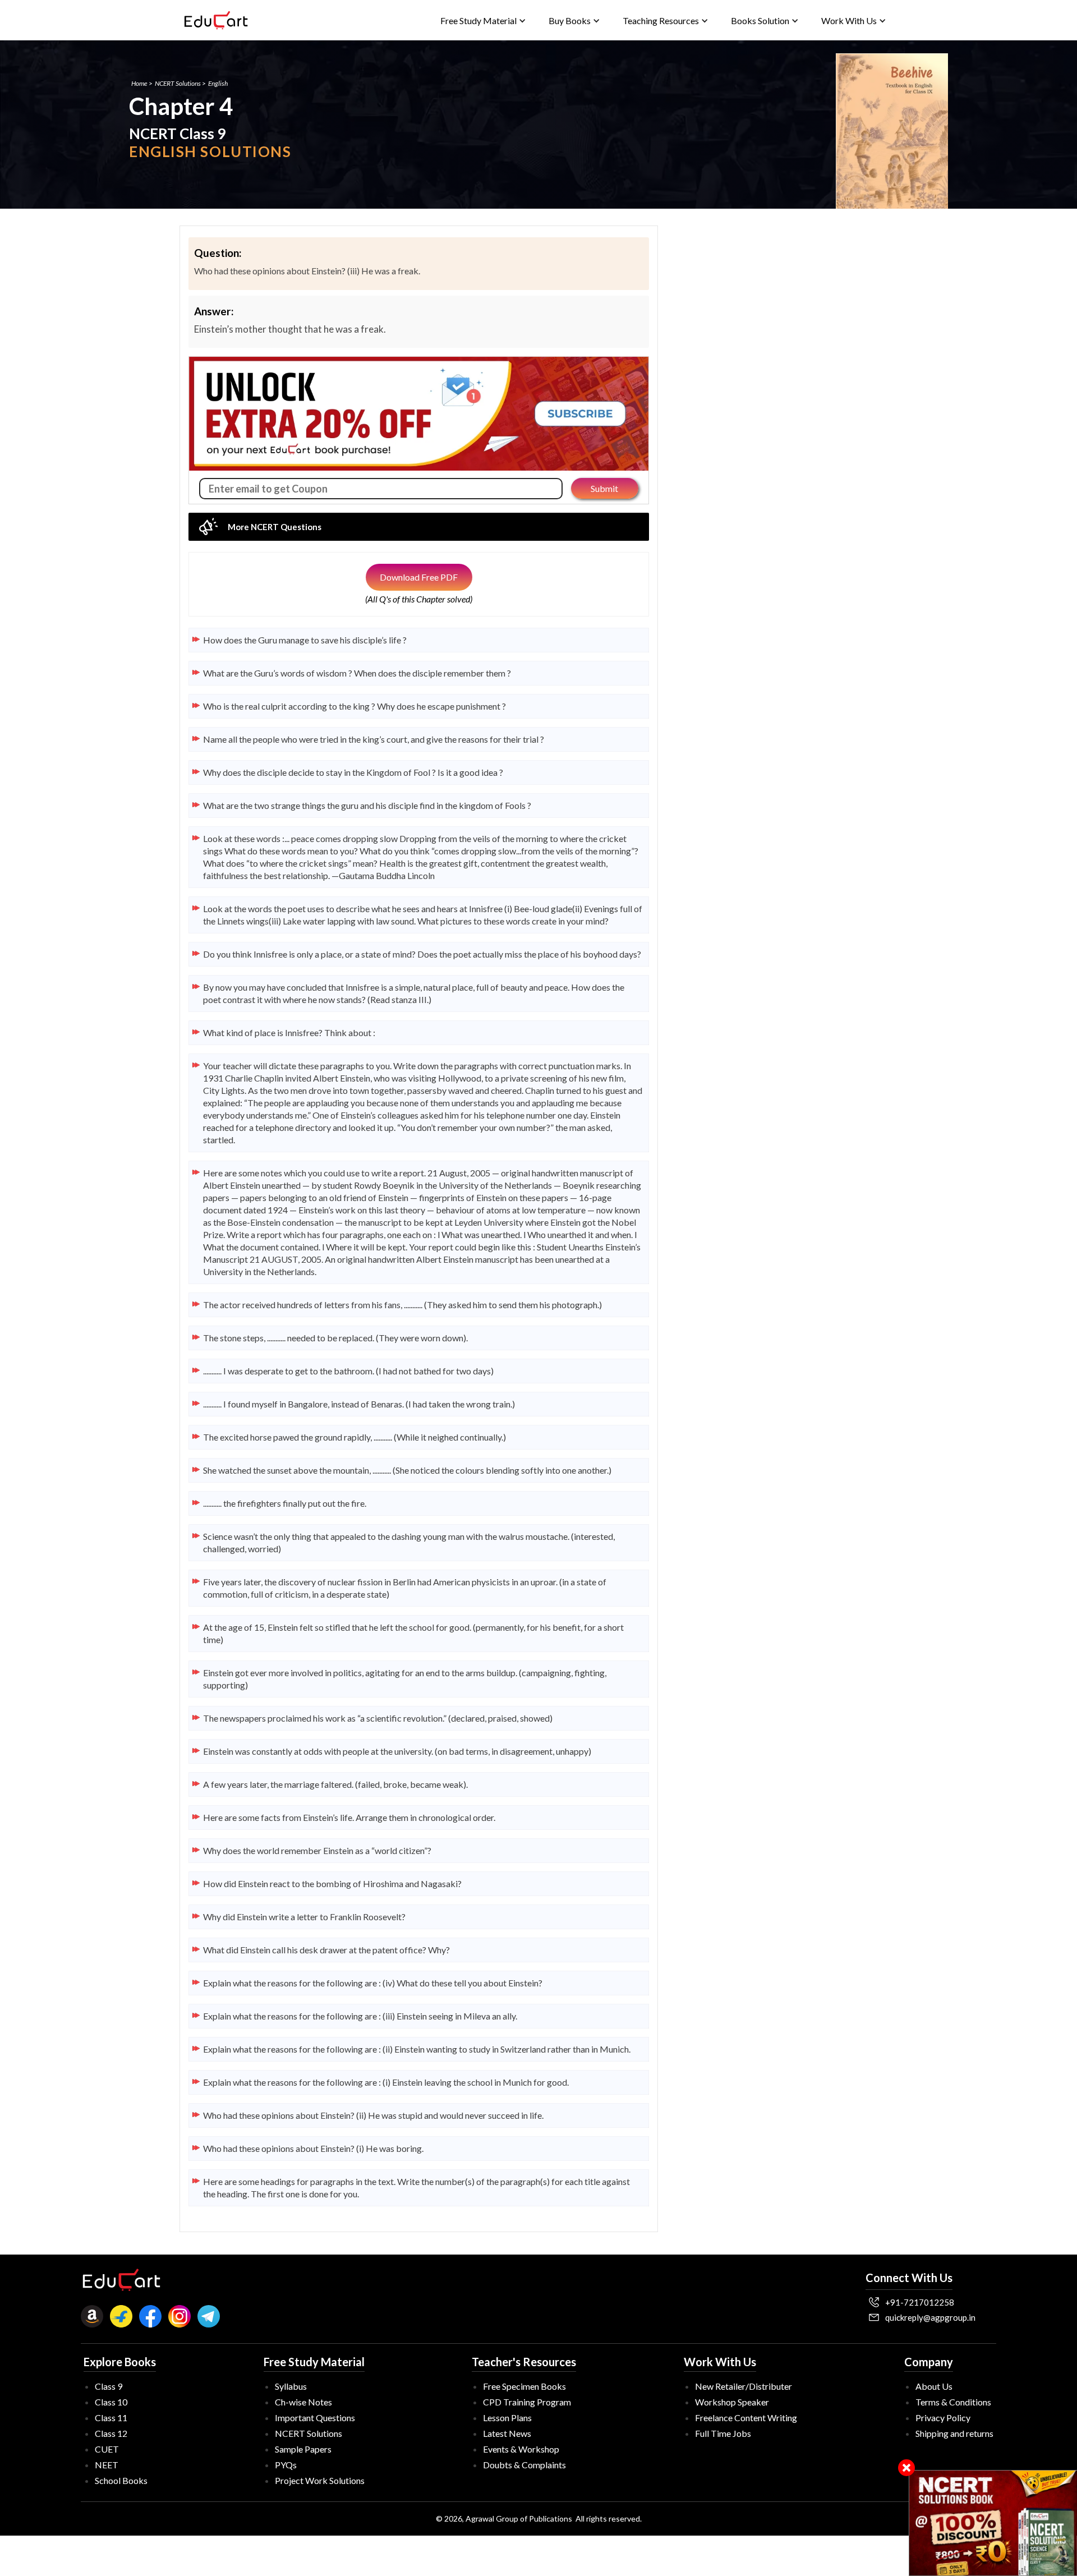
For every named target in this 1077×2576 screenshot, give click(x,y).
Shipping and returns (954, 2433)
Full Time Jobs (723, 2433)
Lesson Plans (507, 2418)
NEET (107, 2465)
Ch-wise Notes (303, 2402)
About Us (934, 2386)
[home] (216, 20)
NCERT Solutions (178, 83)
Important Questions (315, 2418)
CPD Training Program (527, 2402)
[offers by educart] (993, 2523)
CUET (107, 2449)
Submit (604, 488)
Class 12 (111, 2433)
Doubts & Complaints (524, 2465)
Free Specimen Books (524, 2386)
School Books (121, 2480)
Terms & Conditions (953, 2402)
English (218, 83)
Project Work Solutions (320, 2480)
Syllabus (291, 2386)
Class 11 (111, 2418)
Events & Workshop (521, 2449)
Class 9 (109, 2386)
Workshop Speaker (732, 2402)
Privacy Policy (943, 2418)
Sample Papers (303, 2449)
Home (139, 83)
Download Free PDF (419, 577)
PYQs (286, 2465)
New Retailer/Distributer (744, 2386)
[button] (483, 20)
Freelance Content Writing (746, 2418)
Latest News (507, 2433)
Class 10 (111, 2402)
